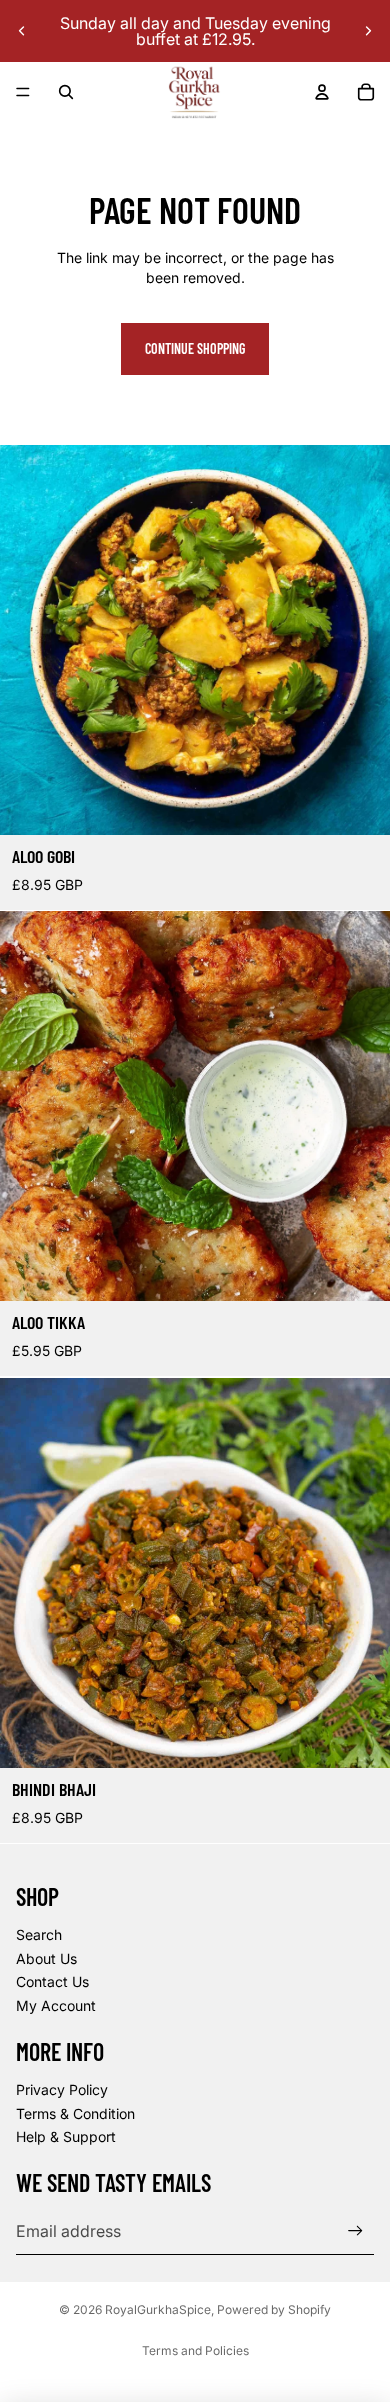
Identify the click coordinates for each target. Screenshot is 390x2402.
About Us (46, 1958)
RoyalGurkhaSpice (158, 2309)
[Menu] (23, 92)
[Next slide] (368, 31)
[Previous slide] (22, 31)
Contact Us (52, 1981)
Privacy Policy (62, 2089)
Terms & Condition (75, 2113)
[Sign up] (355, 2230)
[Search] (66, 92)
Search (39, 1934)
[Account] (322, 92)
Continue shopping (195, 348)
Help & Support (66, 2136)
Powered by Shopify (274, 2309)
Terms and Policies (195, 2350)
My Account (56, 2005)
